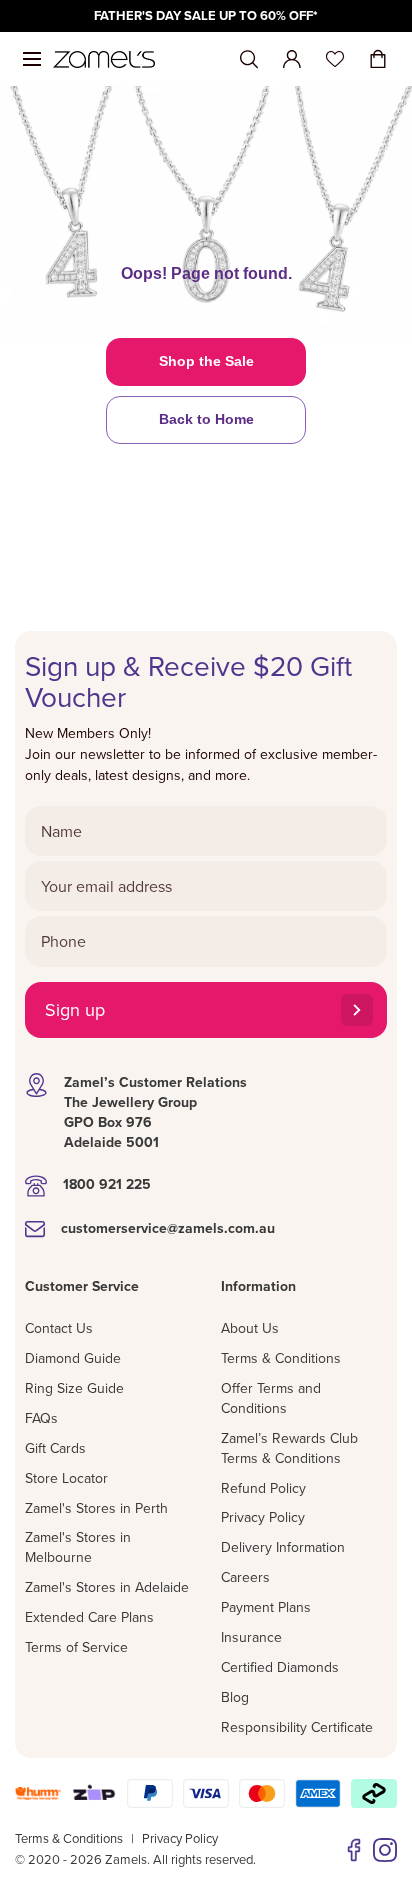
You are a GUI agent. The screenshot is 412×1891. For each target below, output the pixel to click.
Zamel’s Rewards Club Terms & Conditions (289, 1448)
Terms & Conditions (281, 1358)
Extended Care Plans (89, 1617)
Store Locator (66, 1478)
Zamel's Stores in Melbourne (78, 1547)
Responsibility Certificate (297, 1727)
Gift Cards (55, 1448)
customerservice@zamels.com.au (168, 1228)
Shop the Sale (206, 361)
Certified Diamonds (280, 1667)
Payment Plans (266, 1607)
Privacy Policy (263, 1517)
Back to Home (206, 419)
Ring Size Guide (74, 1388)
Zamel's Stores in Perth (96, 1508)
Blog (235, 1697)
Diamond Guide (73, 1358)
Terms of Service (76, 1647)
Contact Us (59, 1328)
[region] (206, 16)
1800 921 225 (107, 1184)
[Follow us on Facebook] (354, 1850)
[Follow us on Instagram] (385, 1850)
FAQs (41, 1418)
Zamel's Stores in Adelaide (107, 1587)
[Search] (249, 59)
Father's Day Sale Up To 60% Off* (206, 15)
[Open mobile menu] (32, 59)
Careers (245, 1577)
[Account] (292, 59)
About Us (250, 1328)
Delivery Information (283, 1547)
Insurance (251, 1637)
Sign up (75, 1009)
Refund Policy (263, 1488)
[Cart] (378, 59)
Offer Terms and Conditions (271, 1398)
